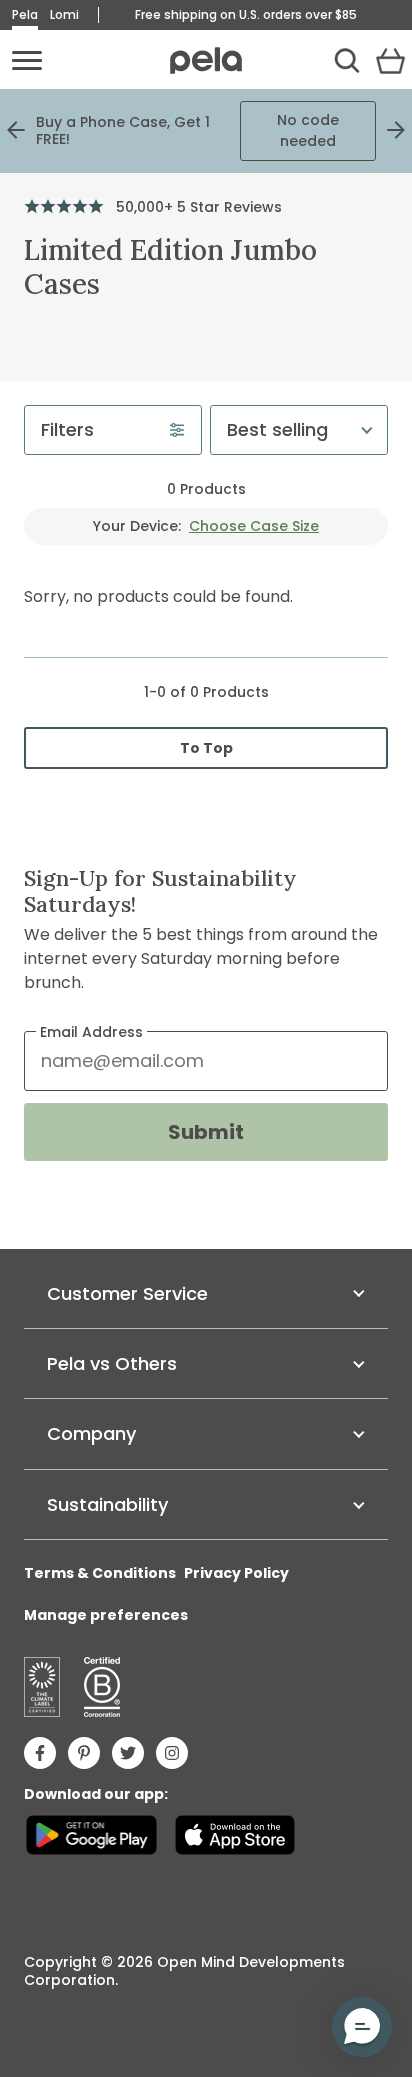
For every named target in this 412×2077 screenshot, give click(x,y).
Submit (206, 1132)
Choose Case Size (254, 526)
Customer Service (127, 1293)
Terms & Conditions (100, 1573)
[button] (362, 2027)
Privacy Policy (236, 1573)
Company (91, 1433)
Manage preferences (106, 1615)
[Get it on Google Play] (91, 1835)
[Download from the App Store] (234, 1835)
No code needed (308, 130)
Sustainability (107, 1504)
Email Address (91, 1032)
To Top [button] (212, 751)
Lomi (64, 14)
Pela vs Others (112, 1363)
